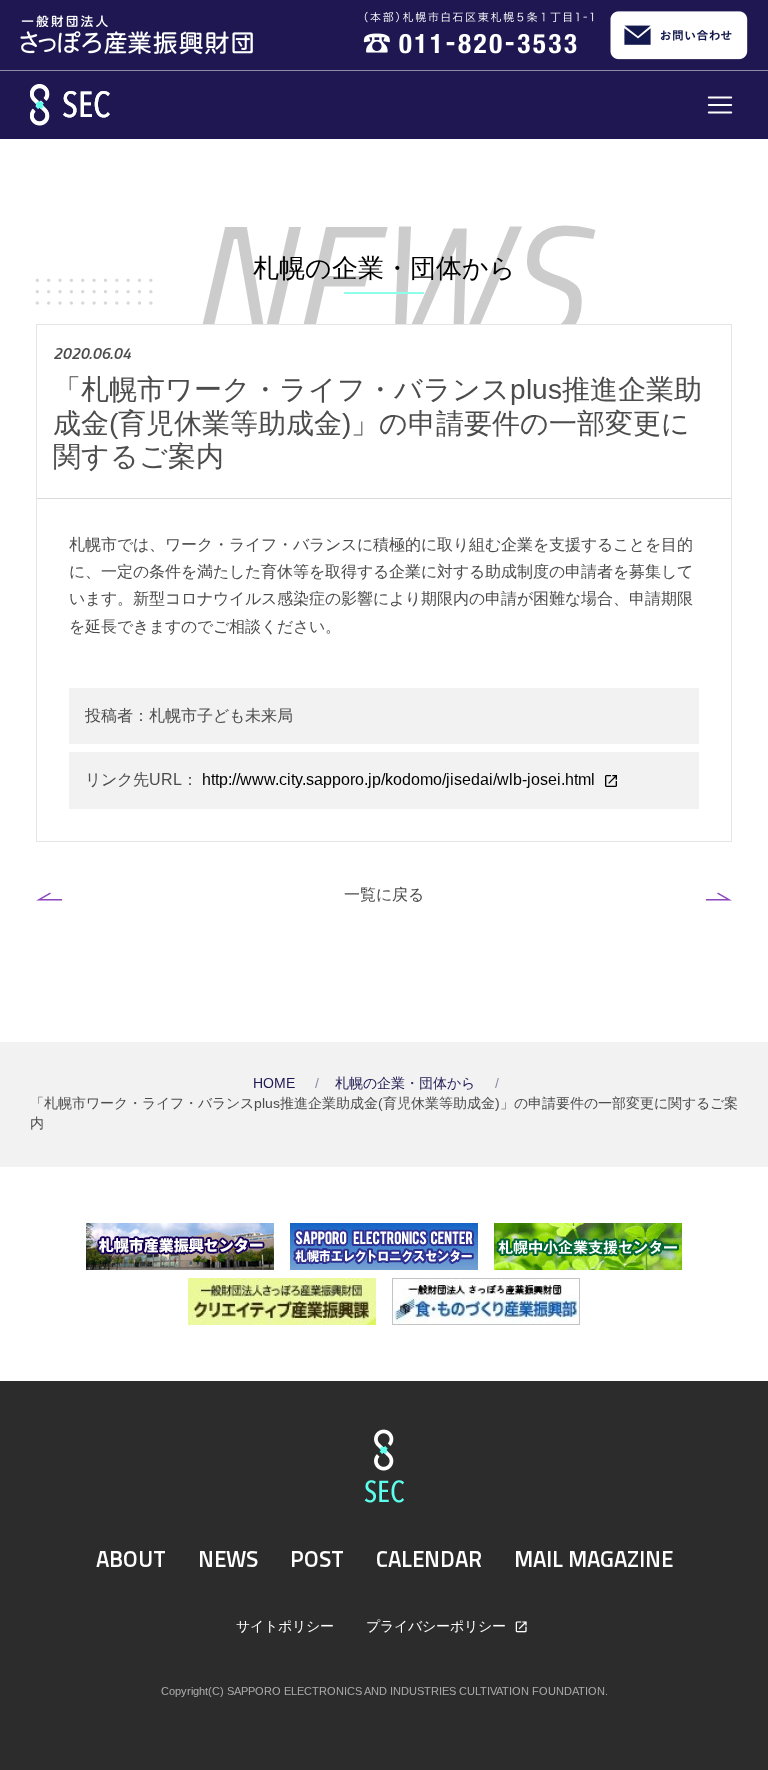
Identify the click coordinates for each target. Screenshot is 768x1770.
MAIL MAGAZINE (593, 1559)
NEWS (228, 1559)
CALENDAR (429, 1559)
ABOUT (131, 1559)
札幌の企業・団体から (407, 1083)
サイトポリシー (285, 1626)
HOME (276, 1083)
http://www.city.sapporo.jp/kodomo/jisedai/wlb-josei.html (398, 779)
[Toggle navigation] (720, 105)
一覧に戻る (384, 894)
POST (317, 1559)
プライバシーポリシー (438, 1626)
